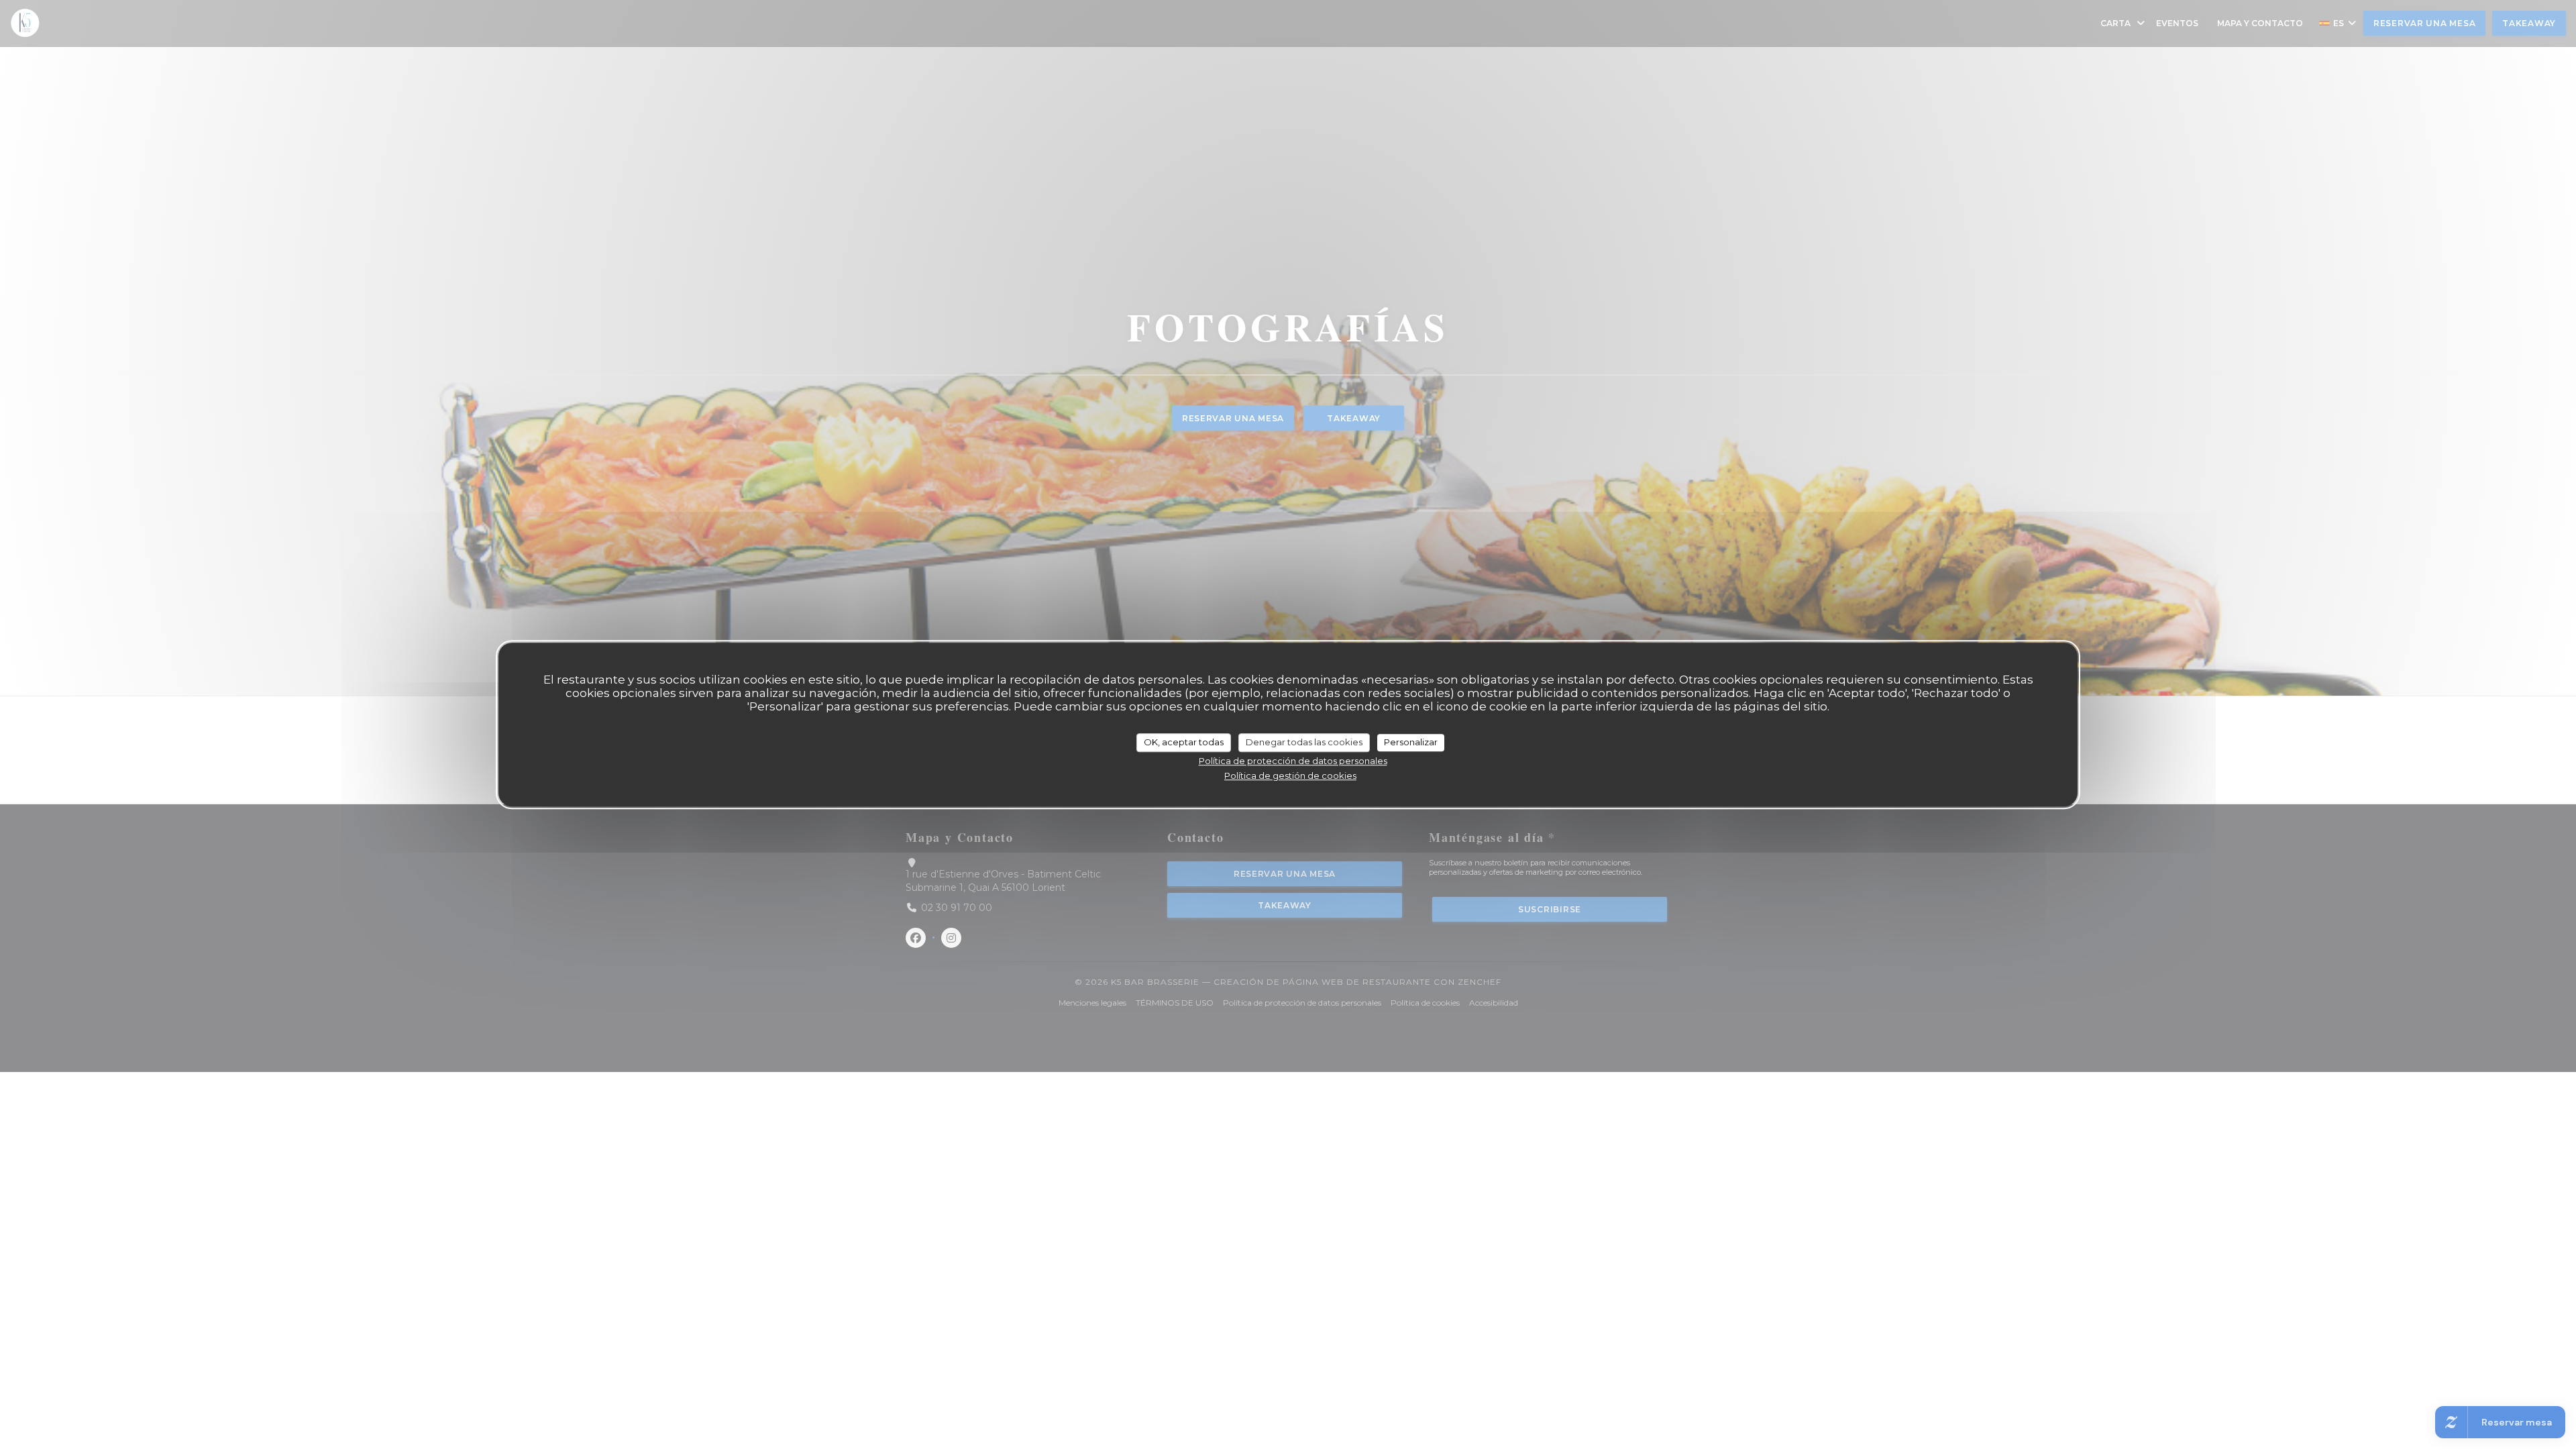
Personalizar (1411, 742)
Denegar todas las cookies (1304, 742)
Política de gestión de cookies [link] (1290, 775)
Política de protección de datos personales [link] (1293, 761)
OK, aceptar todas (1184, 742)
